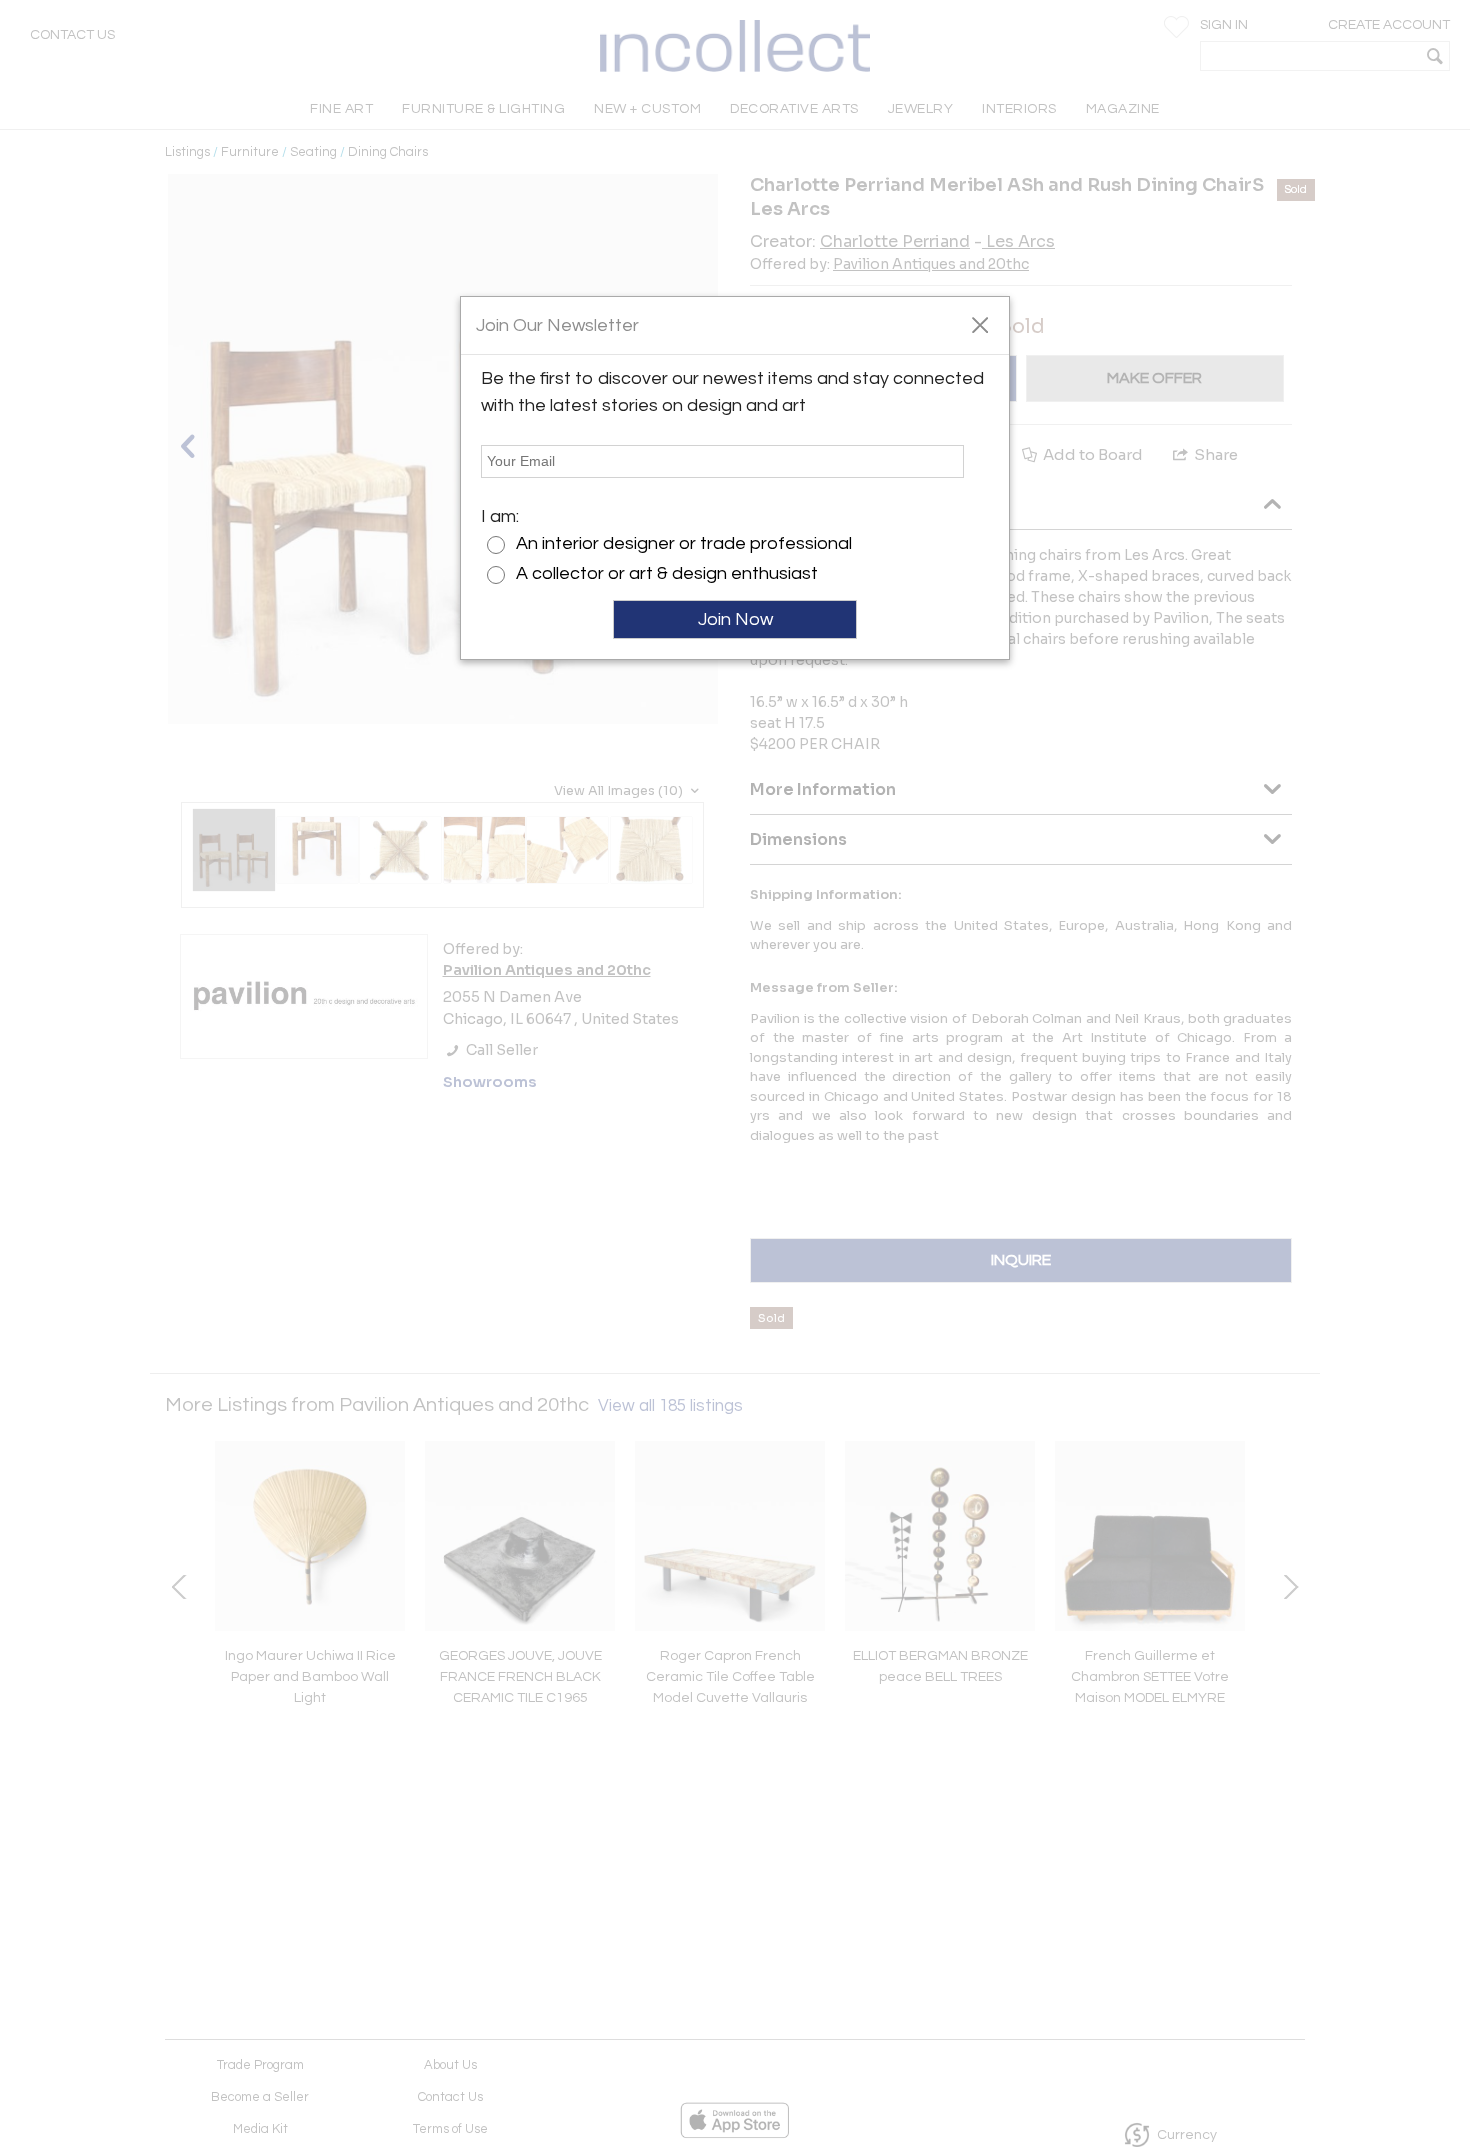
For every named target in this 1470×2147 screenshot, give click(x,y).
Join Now (735, 619)
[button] (979, 324)
